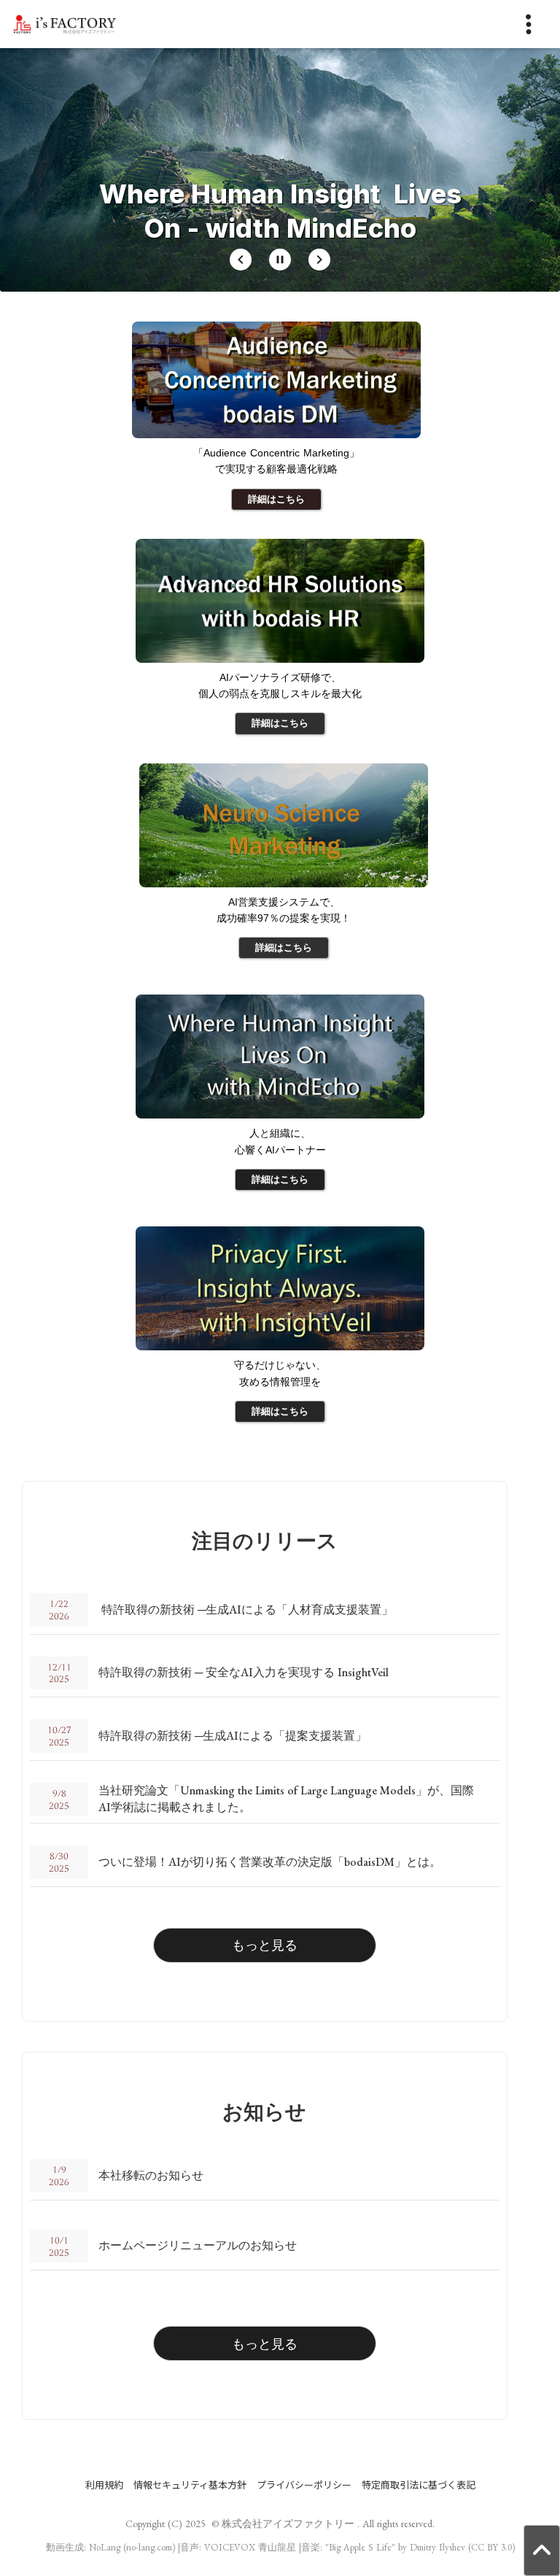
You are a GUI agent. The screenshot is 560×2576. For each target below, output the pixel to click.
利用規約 (104, 2485)
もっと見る (265, 1945)
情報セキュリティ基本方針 (190, 2485)
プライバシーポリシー (304, 2485)
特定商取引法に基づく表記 (419, 2485)
